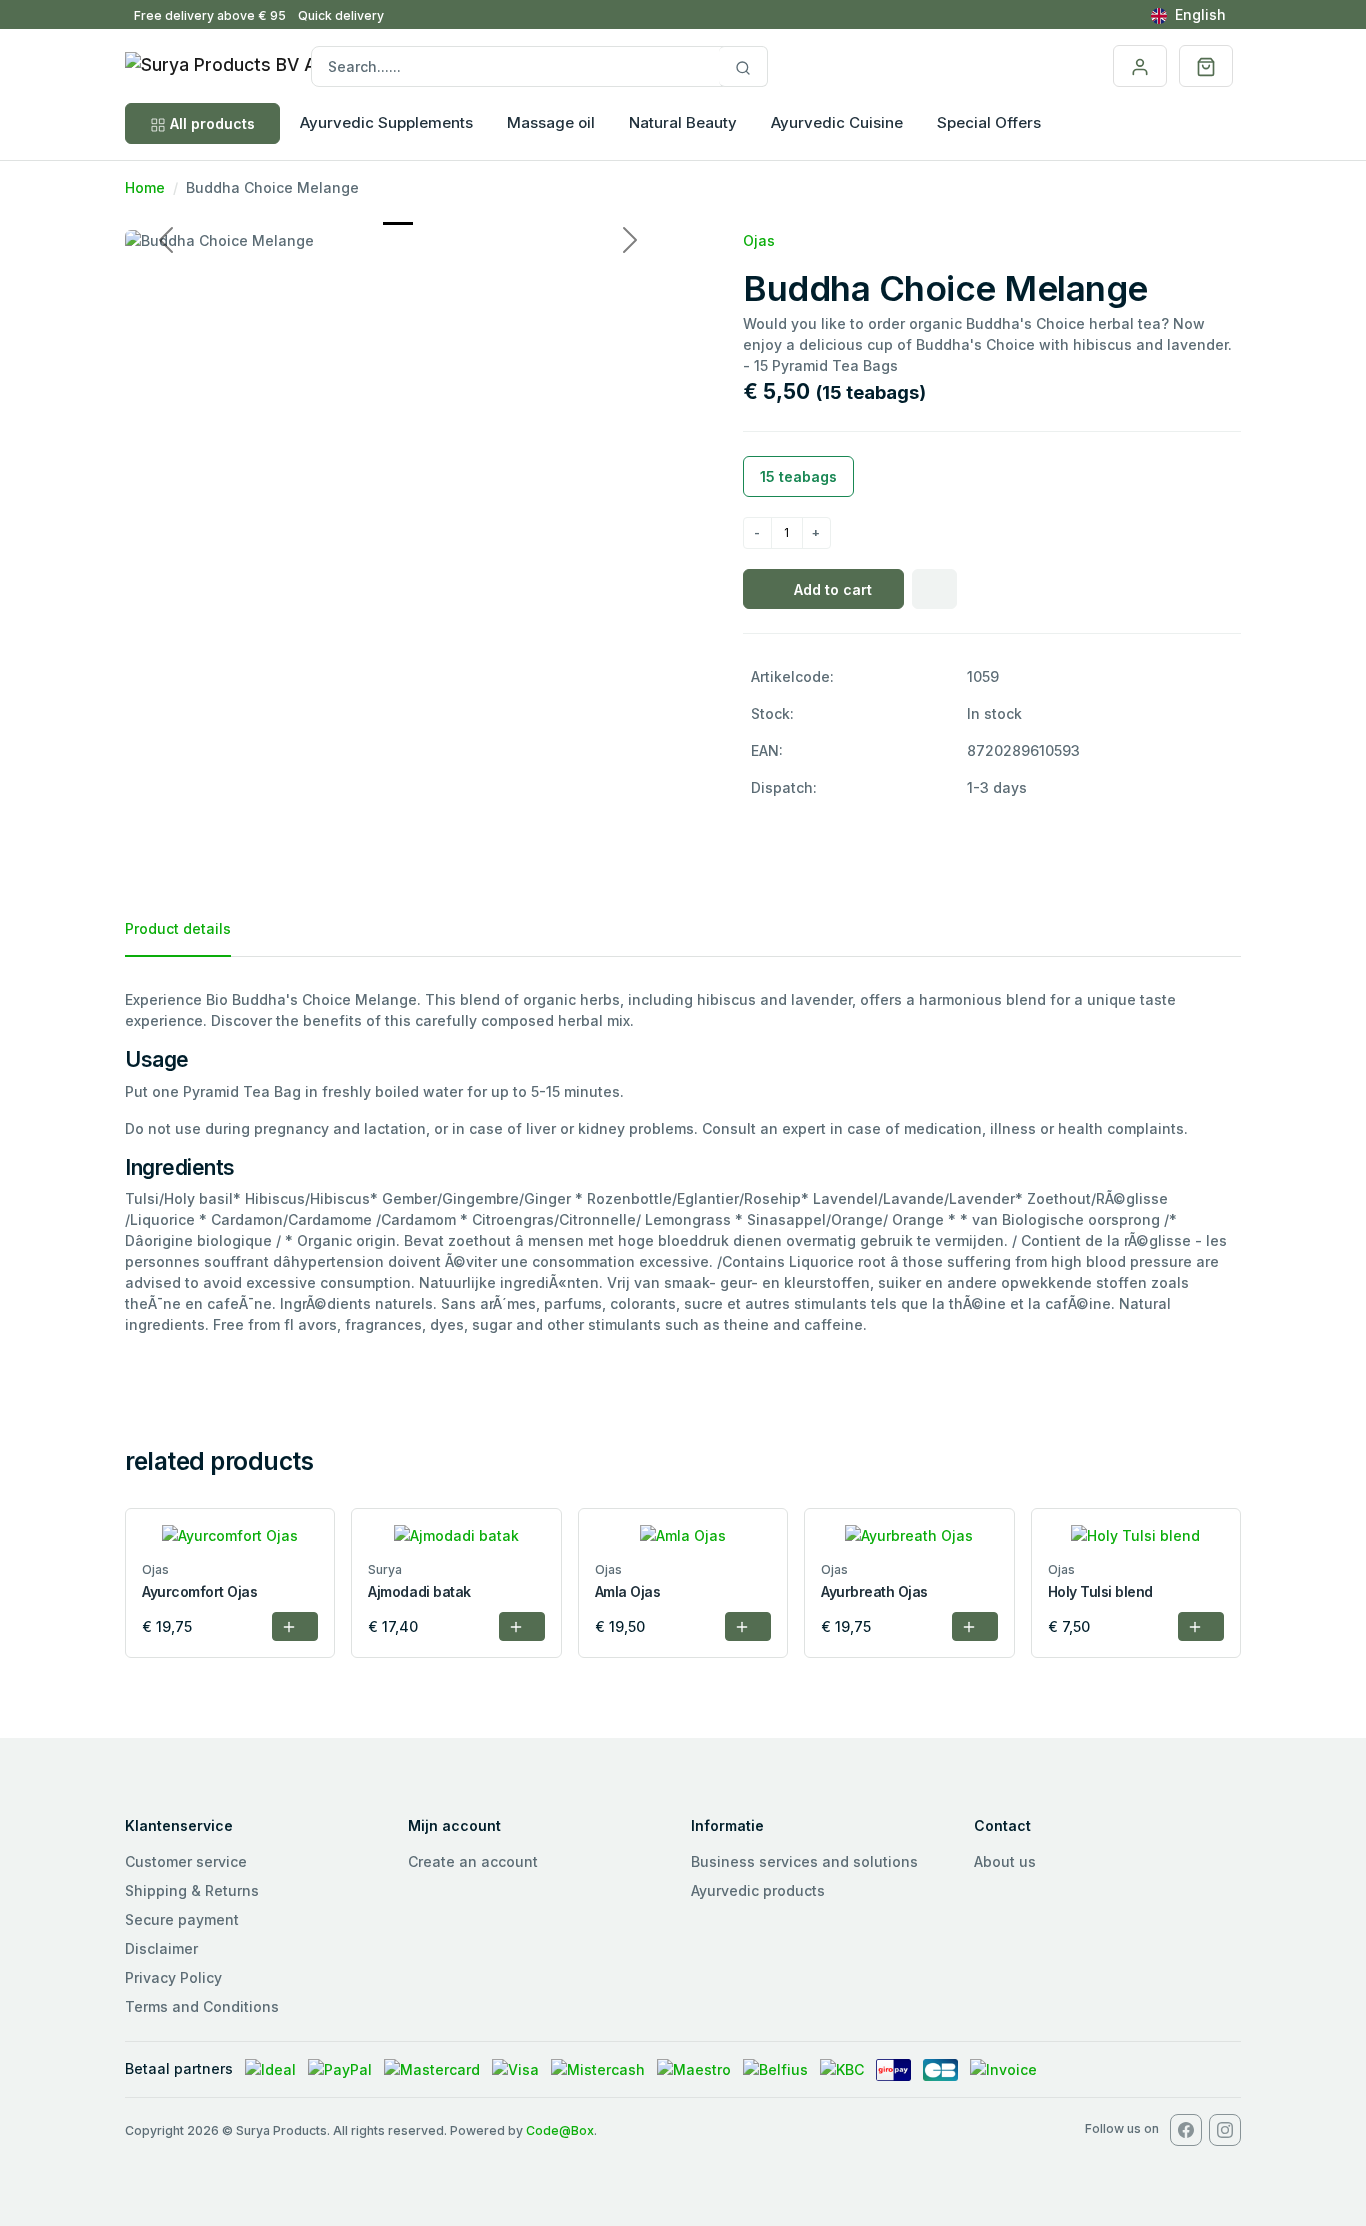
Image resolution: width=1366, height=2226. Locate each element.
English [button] (1200, 14)
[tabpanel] (683, 1161)
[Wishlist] (934, 589)
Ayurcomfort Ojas (199, 1591)
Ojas (759, 240)
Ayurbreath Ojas (874, 1591)
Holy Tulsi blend (1100, 1591)
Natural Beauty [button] (683, 122)
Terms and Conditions (202, 2006)
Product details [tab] (178, 928)
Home (145, 187)
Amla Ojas (628, 1591)
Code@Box (560, 2130)
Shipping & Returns (192, 1890)
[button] (1206, 66)
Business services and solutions (804, 1861)
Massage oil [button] (551, 122)
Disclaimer (161, 1948)
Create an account (473, 1861)
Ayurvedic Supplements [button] (386, 122)
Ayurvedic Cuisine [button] (837, 122)
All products (212, 123)
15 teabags (798, 476)
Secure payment (182, 1919)
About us (1005, 1861)
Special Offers (989, 122)
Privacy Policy (173, 1977)
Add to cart (833, 589)
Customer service (186, 1861)
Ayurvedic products (758, 1890)
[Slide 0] (398, 223)
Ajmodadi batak (419, 1591)
